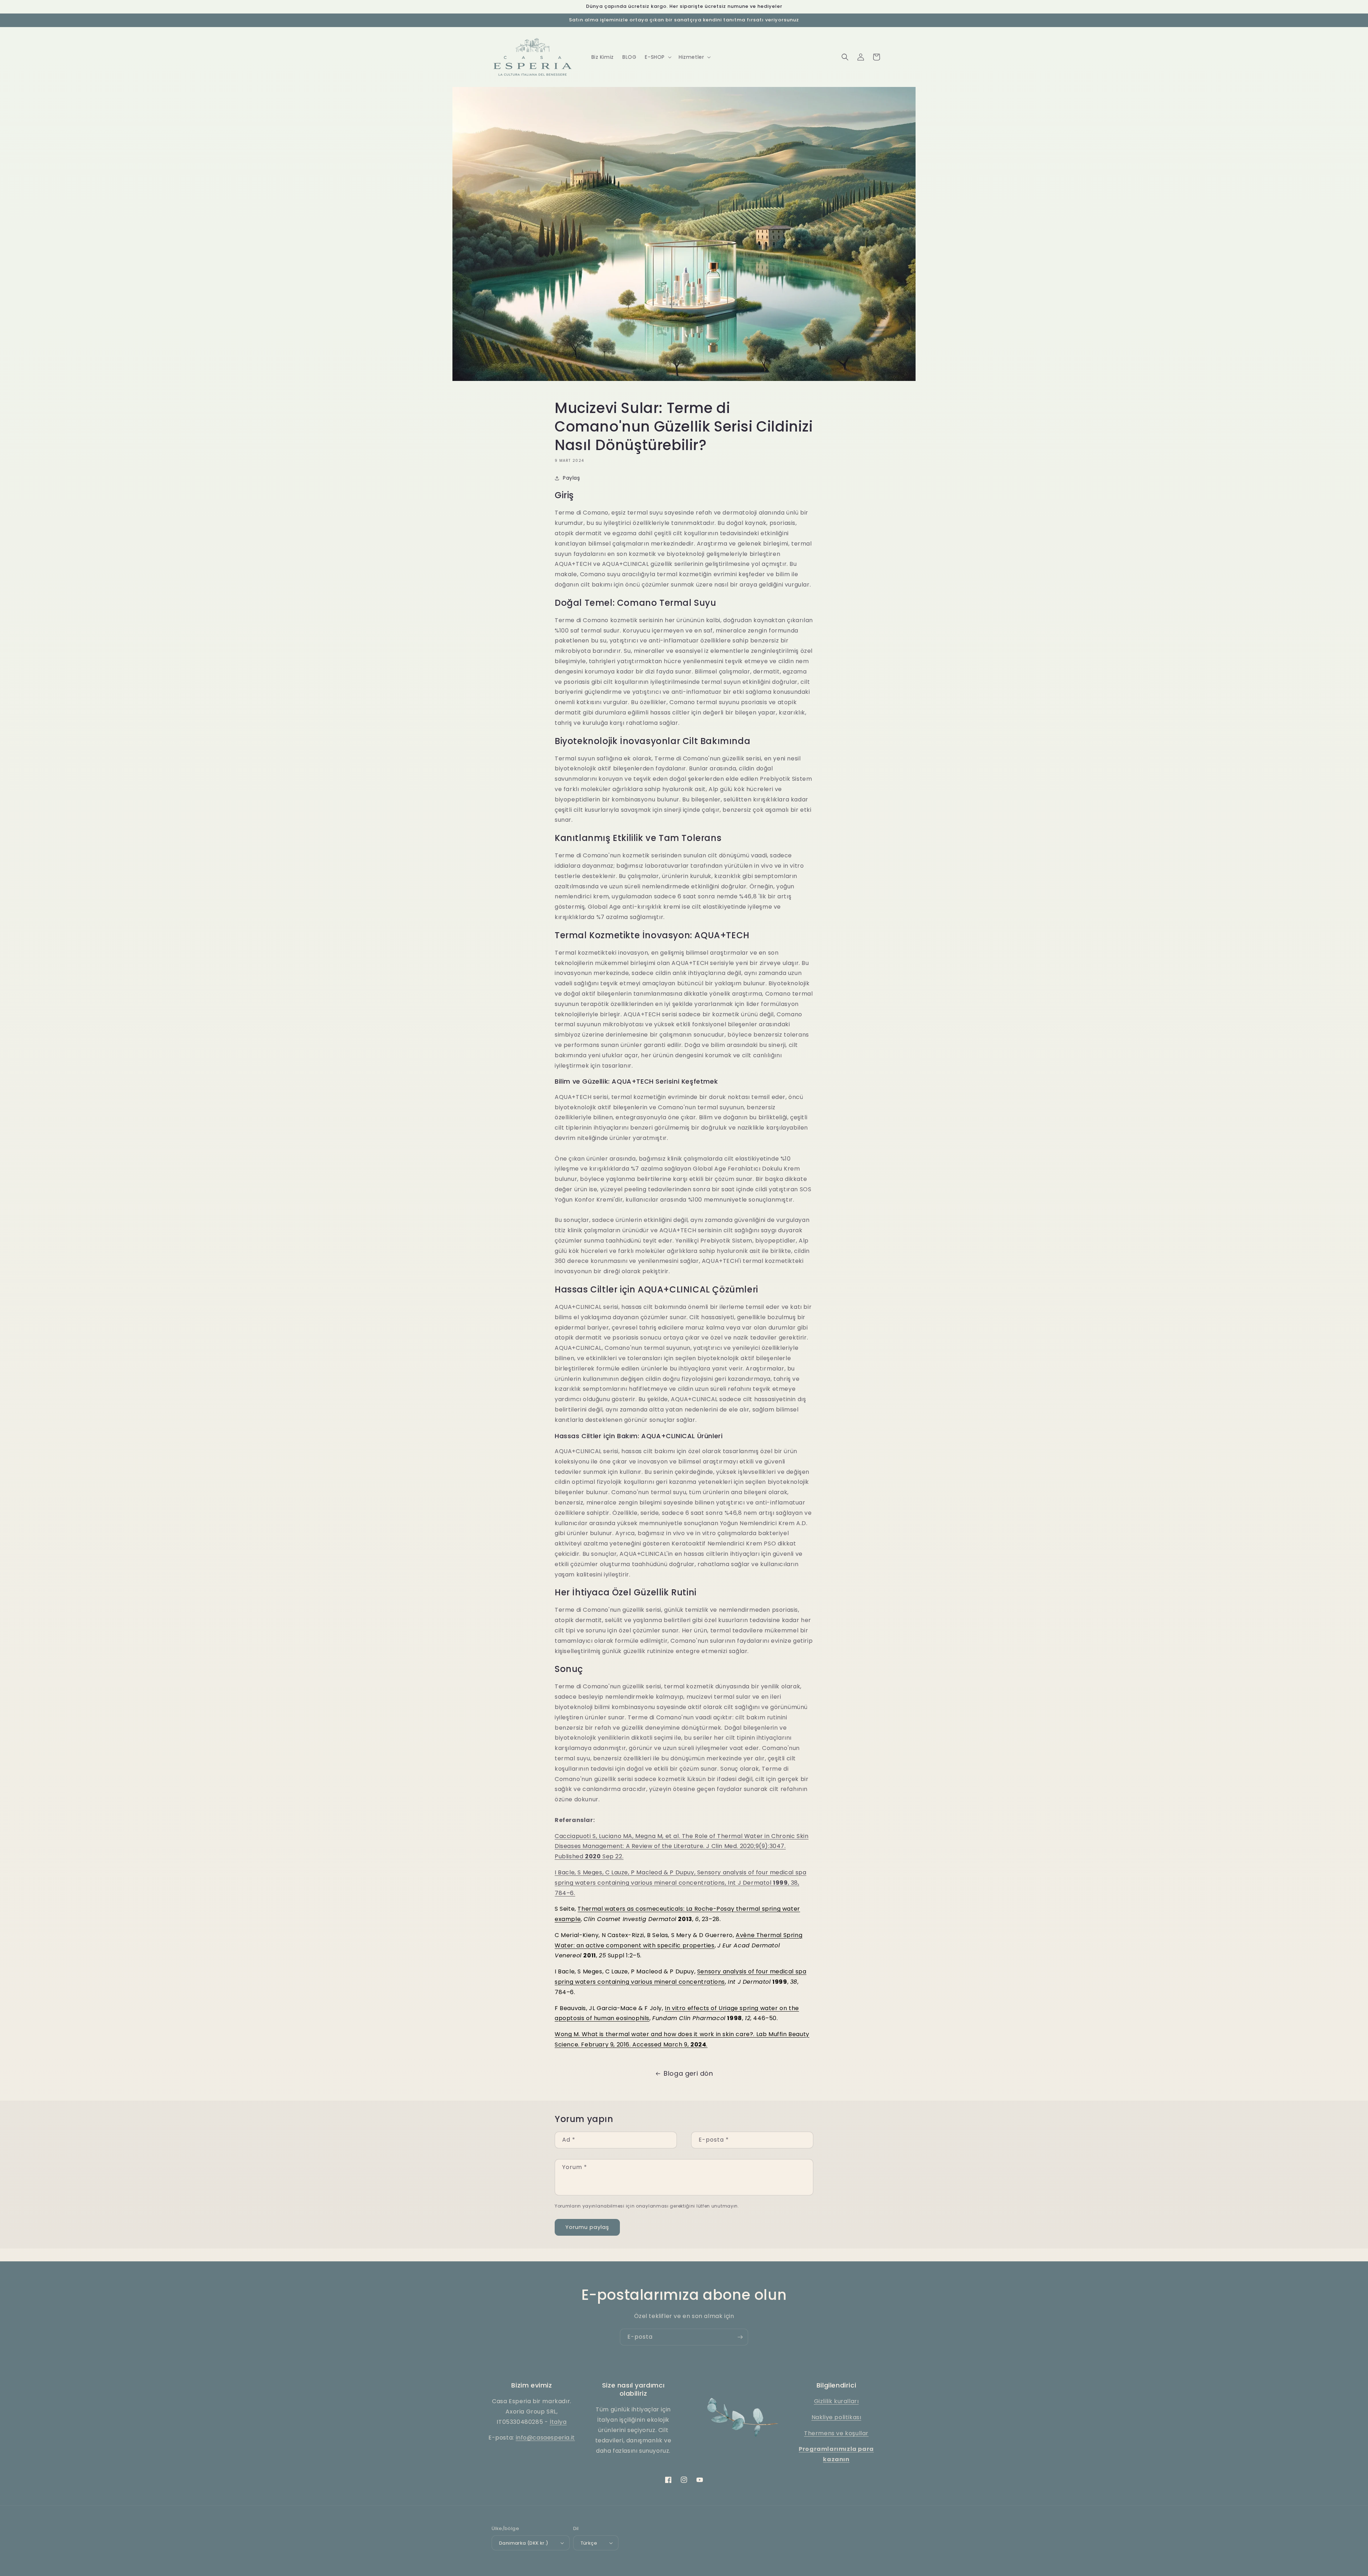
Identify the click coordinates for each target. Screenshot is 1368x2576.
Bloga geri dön (688, 2073)
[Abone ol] (740, 2337)
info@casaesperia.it (545, 2438)
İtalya (558, 2422)
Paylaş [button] (572, 478)
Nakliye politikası (836, 2417)
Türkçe (589, 2543)
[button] (657, 57)
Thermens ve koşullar (836, 2433)
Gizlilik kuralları (836, 2401)
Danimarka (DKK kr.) (524, 2543)
